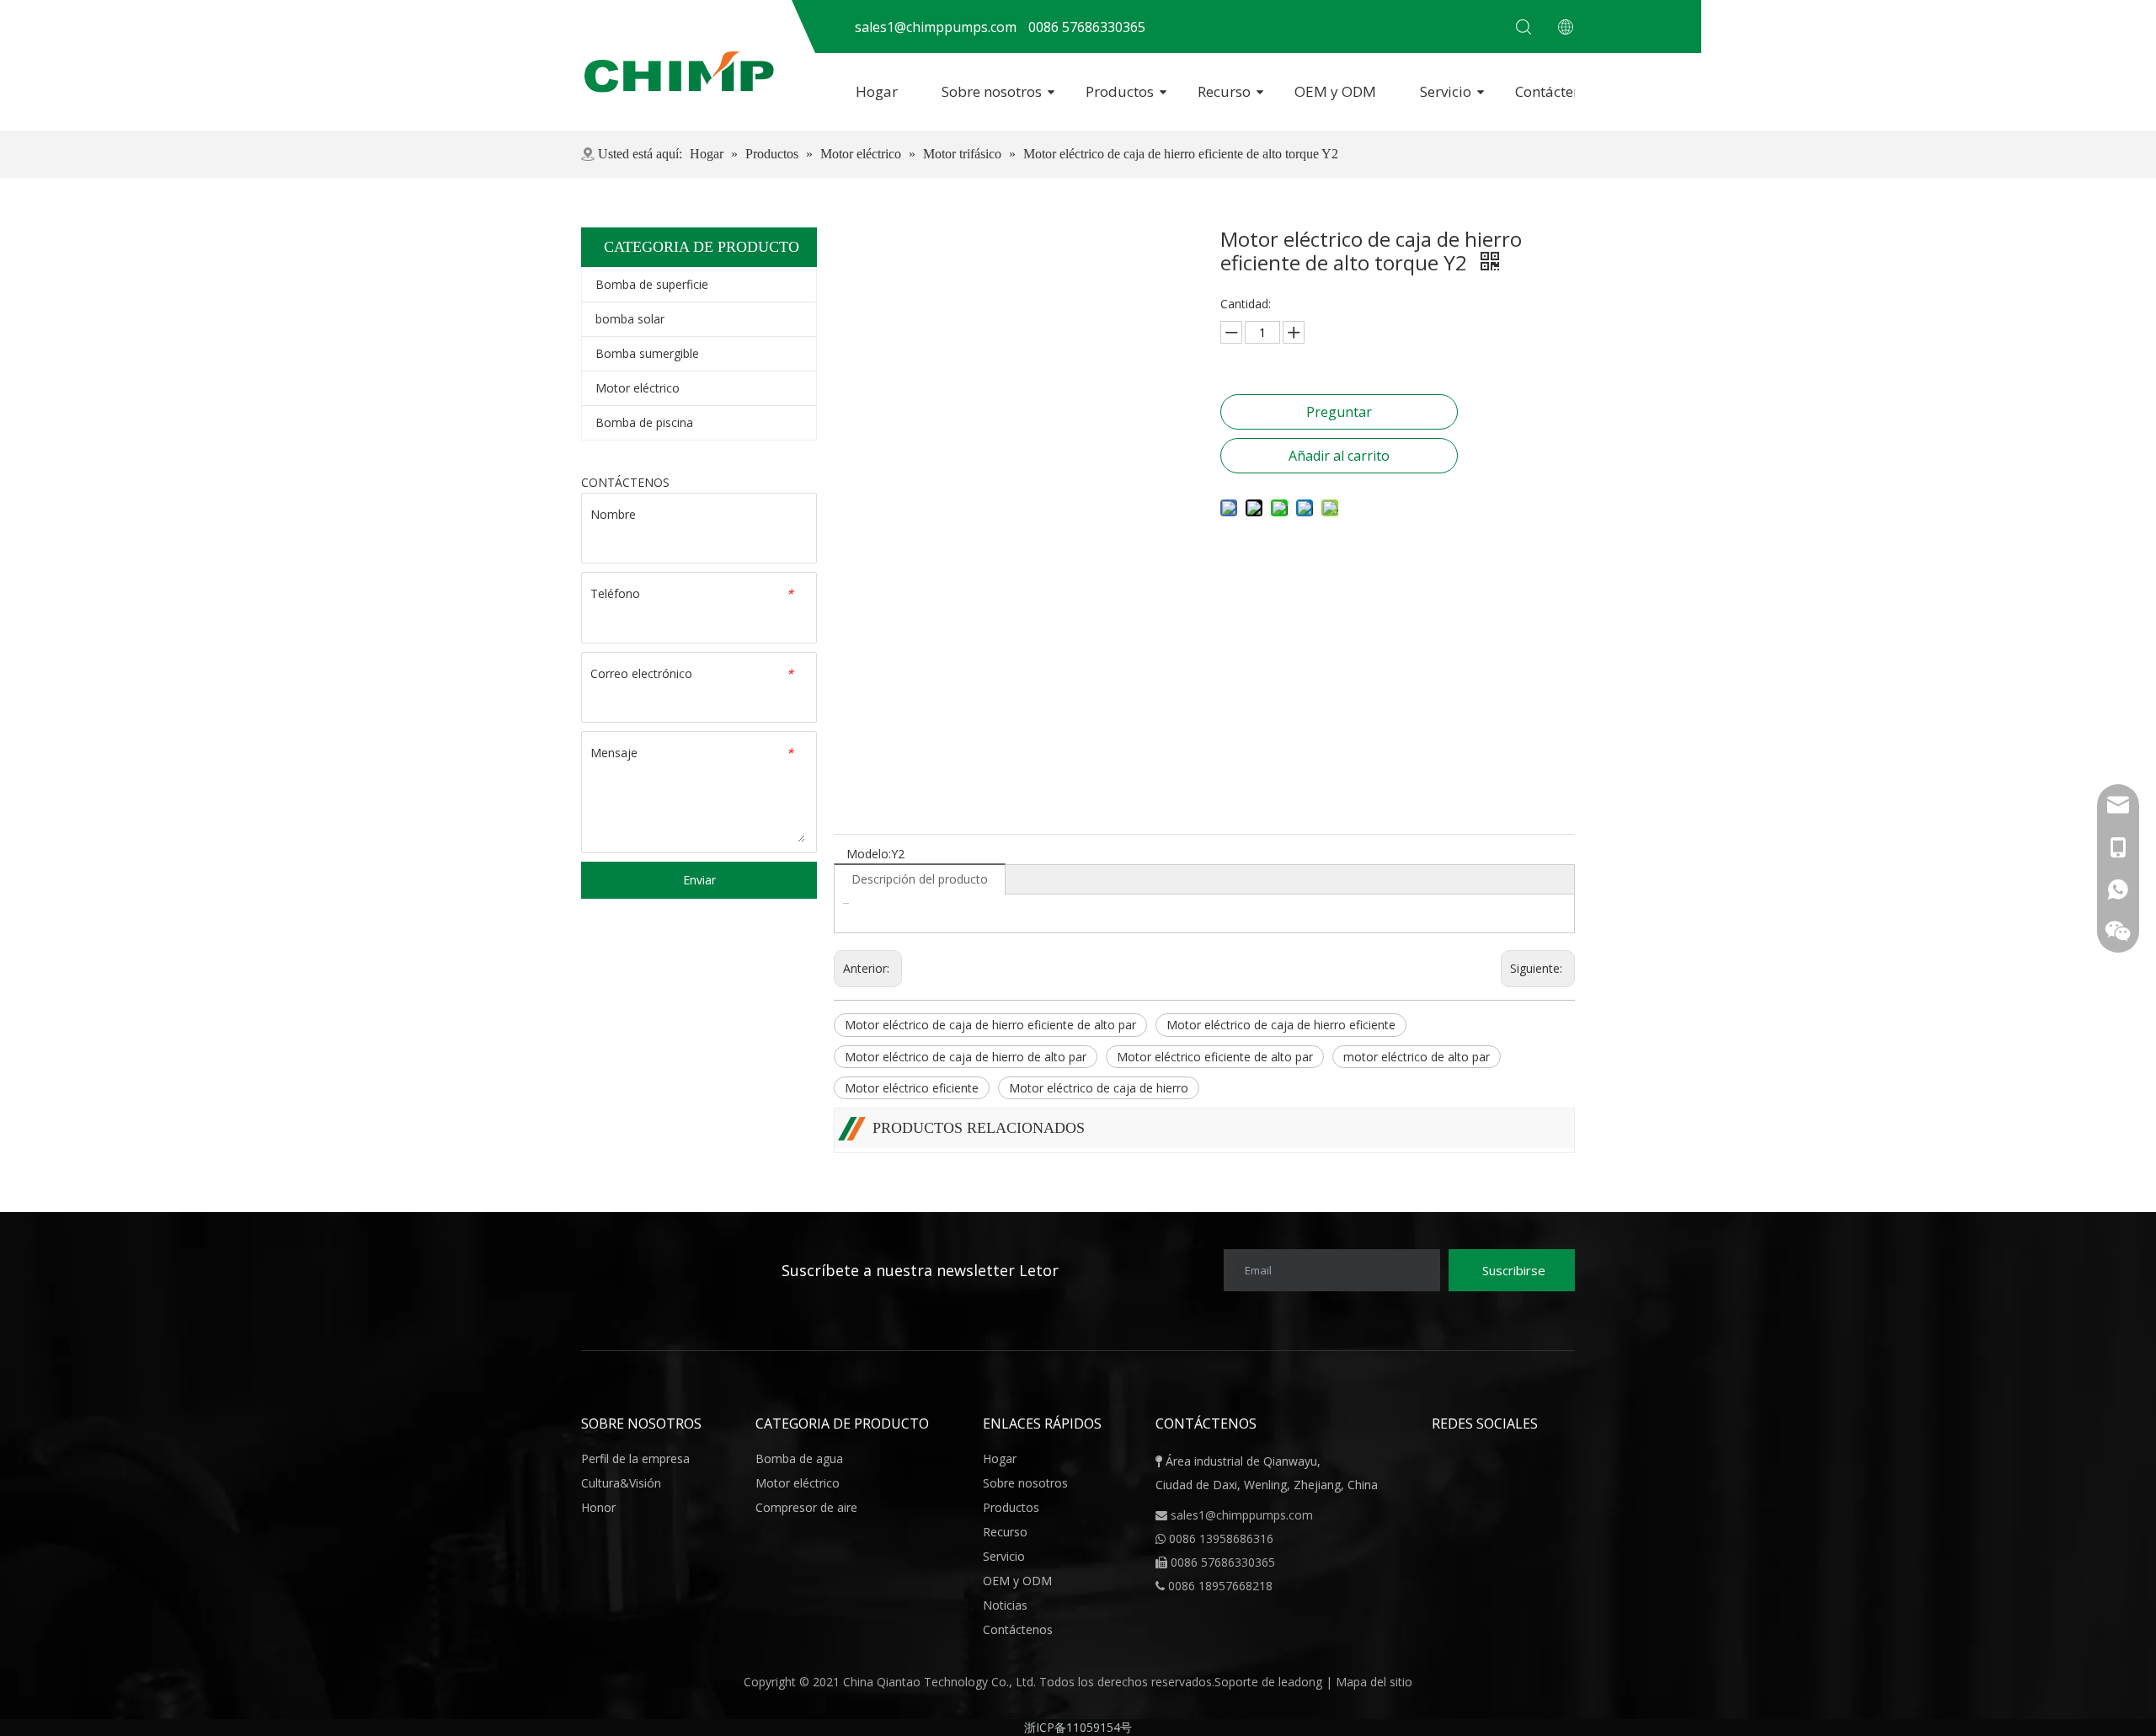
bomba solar (630, 319)
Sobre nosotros (992, 91)
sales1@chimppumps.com (1242, 1515)
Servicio (1446, 91)
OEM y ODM (1335, 91)
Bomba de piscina (644, 422)
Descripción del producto (920, 879)
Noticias (1005, 1605)
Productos (1120, 91)
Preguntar (1339, 412)
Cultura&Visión (621, 1483)
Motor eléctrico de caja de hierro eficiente (1281, 1025)
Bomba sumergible (647, 353)
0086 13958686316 (1221, 1538)
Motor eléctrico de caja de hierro (1099, 1088)
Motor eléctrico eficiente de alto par (1215, 1057)
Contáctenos (1556, 91)
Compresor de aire (806, 1507)
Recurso (1224, 91)
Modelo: (869, 854)
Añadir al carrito (1339, 456)
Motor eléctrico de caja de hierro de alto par (966, 1057)
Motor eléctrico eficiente (912, 1088)
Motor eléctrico (638, 388)
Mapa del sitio (1374, 1682)
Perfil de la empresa (635, 1458)
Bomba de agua (799, 1458)
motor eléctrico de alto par (1417, 1057)
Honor (598, 1507)
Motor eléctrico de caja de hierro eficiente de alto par (990, 1025)
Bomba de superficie (652, 284)
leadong (1302, 1682)
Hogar (877, 91)
